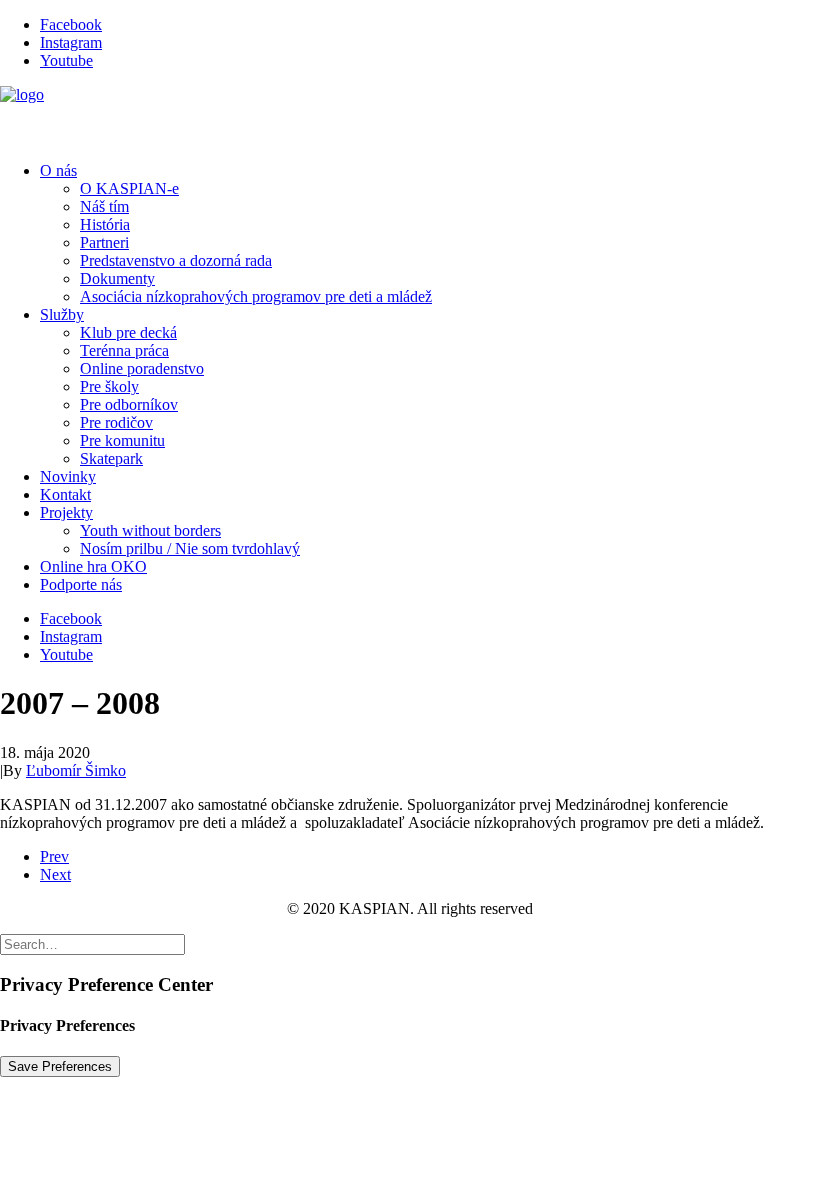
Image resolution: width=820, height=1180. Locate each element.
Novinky (68, 476)
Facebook (71, 24)
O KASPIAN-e (129, 188)
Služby (62, 314)
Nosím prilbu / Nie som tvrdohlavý (190, 548)
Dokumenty (117, 278)
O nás (58, 170)
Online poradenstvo (142, 368)
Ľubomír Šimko (76, 770)
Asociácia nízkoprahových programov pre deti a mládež (256, 296)
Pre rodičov (116, 422)
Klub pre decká (128, 332)
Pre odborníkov (129, 404)
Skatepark (111, 458)
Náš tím (104, 206)
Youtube (66, 60)
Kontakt (65, 494)
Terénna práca (124, 350)
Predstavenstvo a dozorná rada (176, 260)
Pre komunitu (122, 440)
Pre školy (109, 386)
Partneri (104, 242)
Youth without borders (150, 530)
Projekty (66, 512)
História (105, 224)
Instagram (71, 42)
